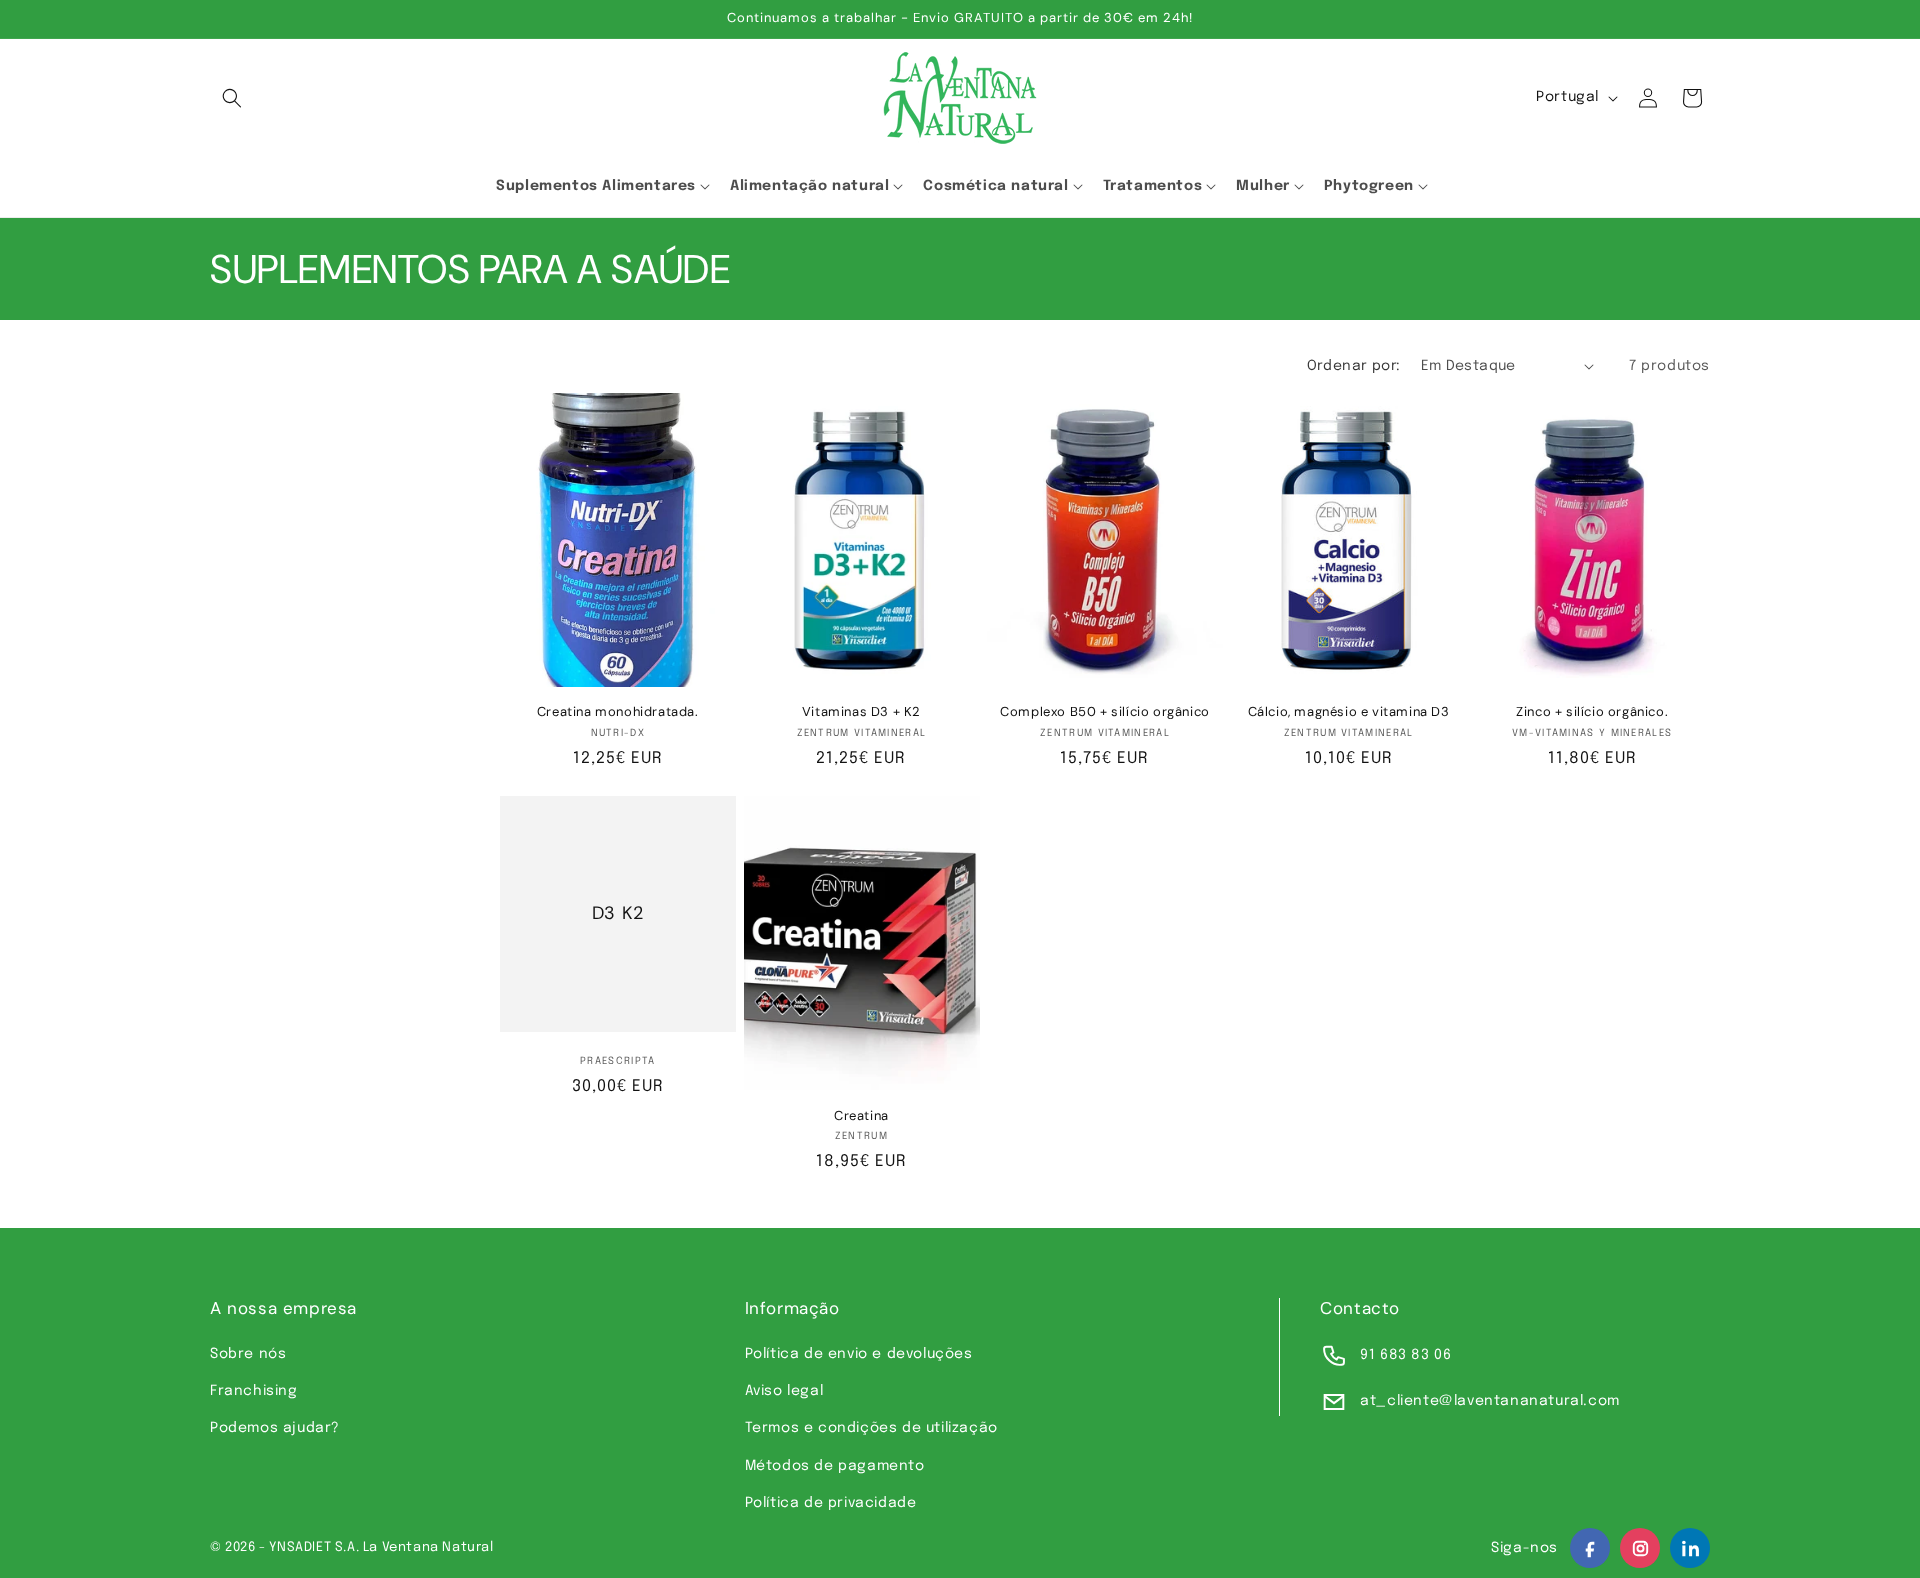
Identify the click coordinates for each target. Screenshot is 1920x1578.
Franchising (254, 1391)
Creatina (861, 1116)
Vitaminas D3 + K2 (861, 712)
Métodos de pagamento (835, 1466)
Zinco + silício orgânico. (1592, 712)
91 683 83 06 (1405, 1355)
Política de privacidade (831, 1503)
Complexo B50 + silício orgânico (1105, 712)
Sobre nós (248, 1354)
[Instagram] (1640, 1548)
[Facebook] (1590, 1548)
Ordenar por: (1354, 366)
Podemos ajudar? (275, 1428)
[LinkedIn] (1690, 1548)
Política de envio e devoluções (859, 1354)
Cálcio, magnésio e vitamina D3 (1349, 712)
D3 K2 (618, 913)
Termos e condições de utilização (871, 1428)
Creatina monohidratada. (618, 712)
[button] (232, 98)
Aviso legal (784, 1391)
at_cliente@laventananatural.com (1490, 1401)
